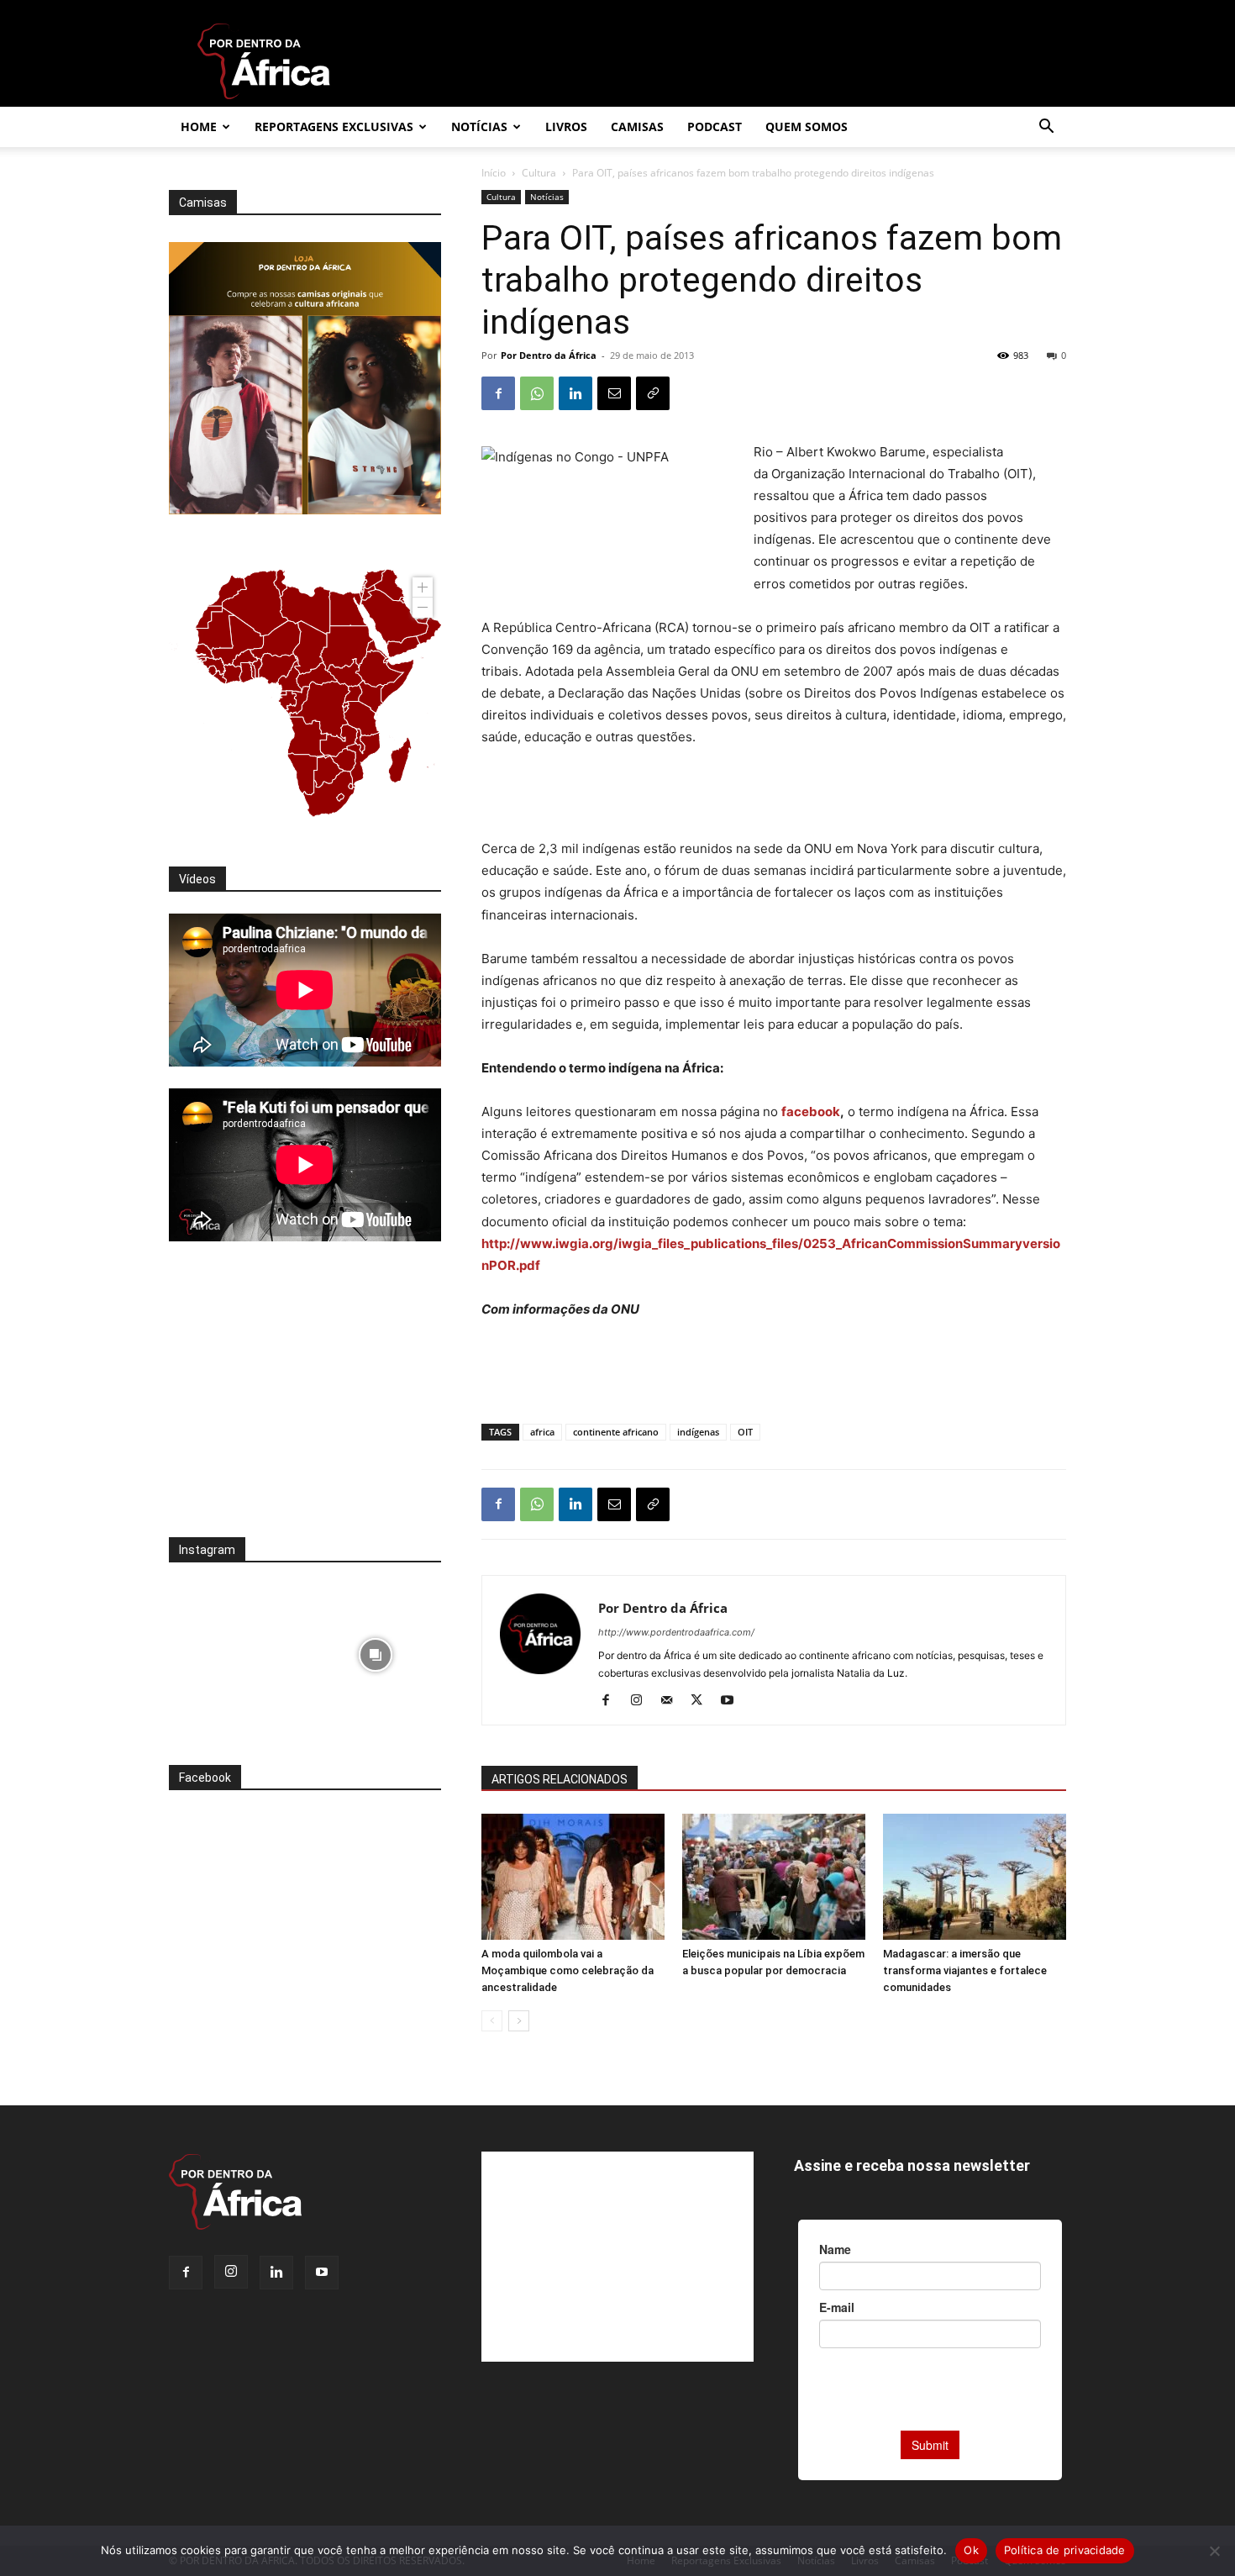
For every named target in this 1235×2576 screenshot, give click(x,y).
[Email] (614, 393)
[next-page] (519, 2021)
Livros (566, 126)
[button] (1046, 128)
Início (494, 173)
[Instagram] (642, 1701)
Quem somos (807, 126)
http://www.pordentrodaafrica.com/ (676, 1632)
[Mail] (673, 1701)
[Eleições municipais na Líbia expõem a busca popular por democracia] (774, 1877)
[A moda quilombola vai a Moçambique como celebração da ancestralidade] (573, 1877)
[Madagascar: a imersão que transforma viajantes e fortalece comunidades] (975, 1877)
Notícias (479, 126)
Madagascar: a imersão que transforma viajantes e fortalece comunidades (965, 1970)
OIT (745, 1432)
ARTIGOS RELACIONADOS (560, 1779)
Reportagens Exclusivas (334, 126)
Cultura (539, 173)
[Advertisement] (774, 795)
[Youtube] (733, 1701)
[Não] (1214, 2551)
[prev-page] (492, 2021)
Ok (971, 2550)
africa (542, 1432)
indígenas (698, 1432)
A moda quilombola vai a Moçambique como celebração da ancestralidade (568, 1970)
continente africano (616, 1432)
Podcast (715, 126)
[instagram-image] (235, 1650)
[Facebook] (498, 393)
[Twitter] (703, 1701)
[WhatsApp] (537, 393)
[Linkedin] (575, 393)
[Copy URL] (653, 393)
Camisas (637, 126)
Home (199, 126)
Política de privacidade (1065, 2550)
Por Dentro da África (549, 355)
